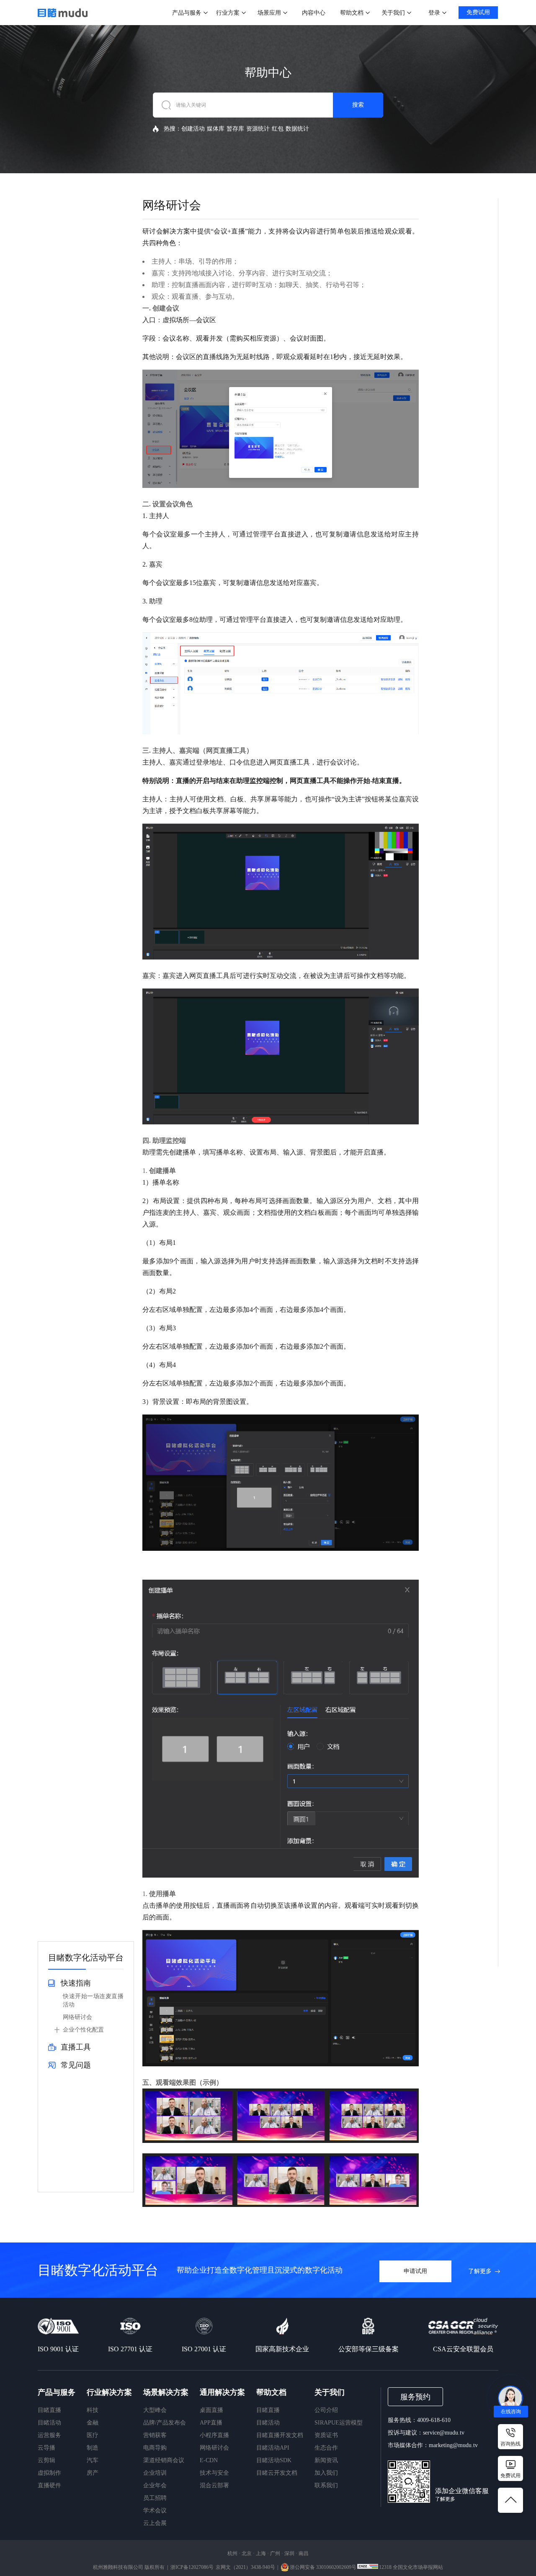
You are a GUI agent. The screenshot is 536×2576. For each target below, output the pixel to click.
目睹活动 (49, 2423)
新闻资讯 (326, 2460)
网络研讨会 (214, 2448)
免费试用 (478, 12)
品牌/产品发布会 (165, 2423)
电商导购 (155, 2448)
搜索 (358, 105)
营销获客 (155, 2435)
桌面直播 (211, 2410)
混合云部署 (214, 2485)
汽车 (93, 2460)
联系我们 (326, 2485)
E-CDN (209, 2460)
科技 (93, 2410)
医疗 (93, 2435)
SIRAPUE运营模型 (339, 2423)
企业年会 (155, 2485)
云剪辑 (46, 2460)
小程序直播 (214, 2435)
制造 (93, 2448)
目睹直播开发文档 (280, 2435)
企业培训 (155, 2473)
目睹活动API (273, 2448)
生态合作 (326, 2448)
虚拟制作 (49, 2473)
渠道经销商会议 (164, 2460)
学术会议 (155, 2511)
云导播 (46, 2448)
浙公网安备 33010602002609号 (323, 2567)
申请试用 (415, 2271)
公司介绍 (326, 2410)
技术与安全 (214, 2473)
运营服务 (49, 2435)
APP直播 (211, 2423)
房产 (93, 2473)
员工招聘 (155, 2498)
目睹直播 (49, 2410)
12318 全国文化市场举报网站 (411, 2567)
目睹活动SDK (274, 2460)
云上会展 (155, 2523)
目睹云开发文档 (277, 2473)
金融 (93, 2423)
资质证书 (326, 2435)
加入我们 (326, 2473)
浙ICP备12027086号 (192, 2567)
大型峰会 (155, 2410)
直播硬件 (49, 2485)
